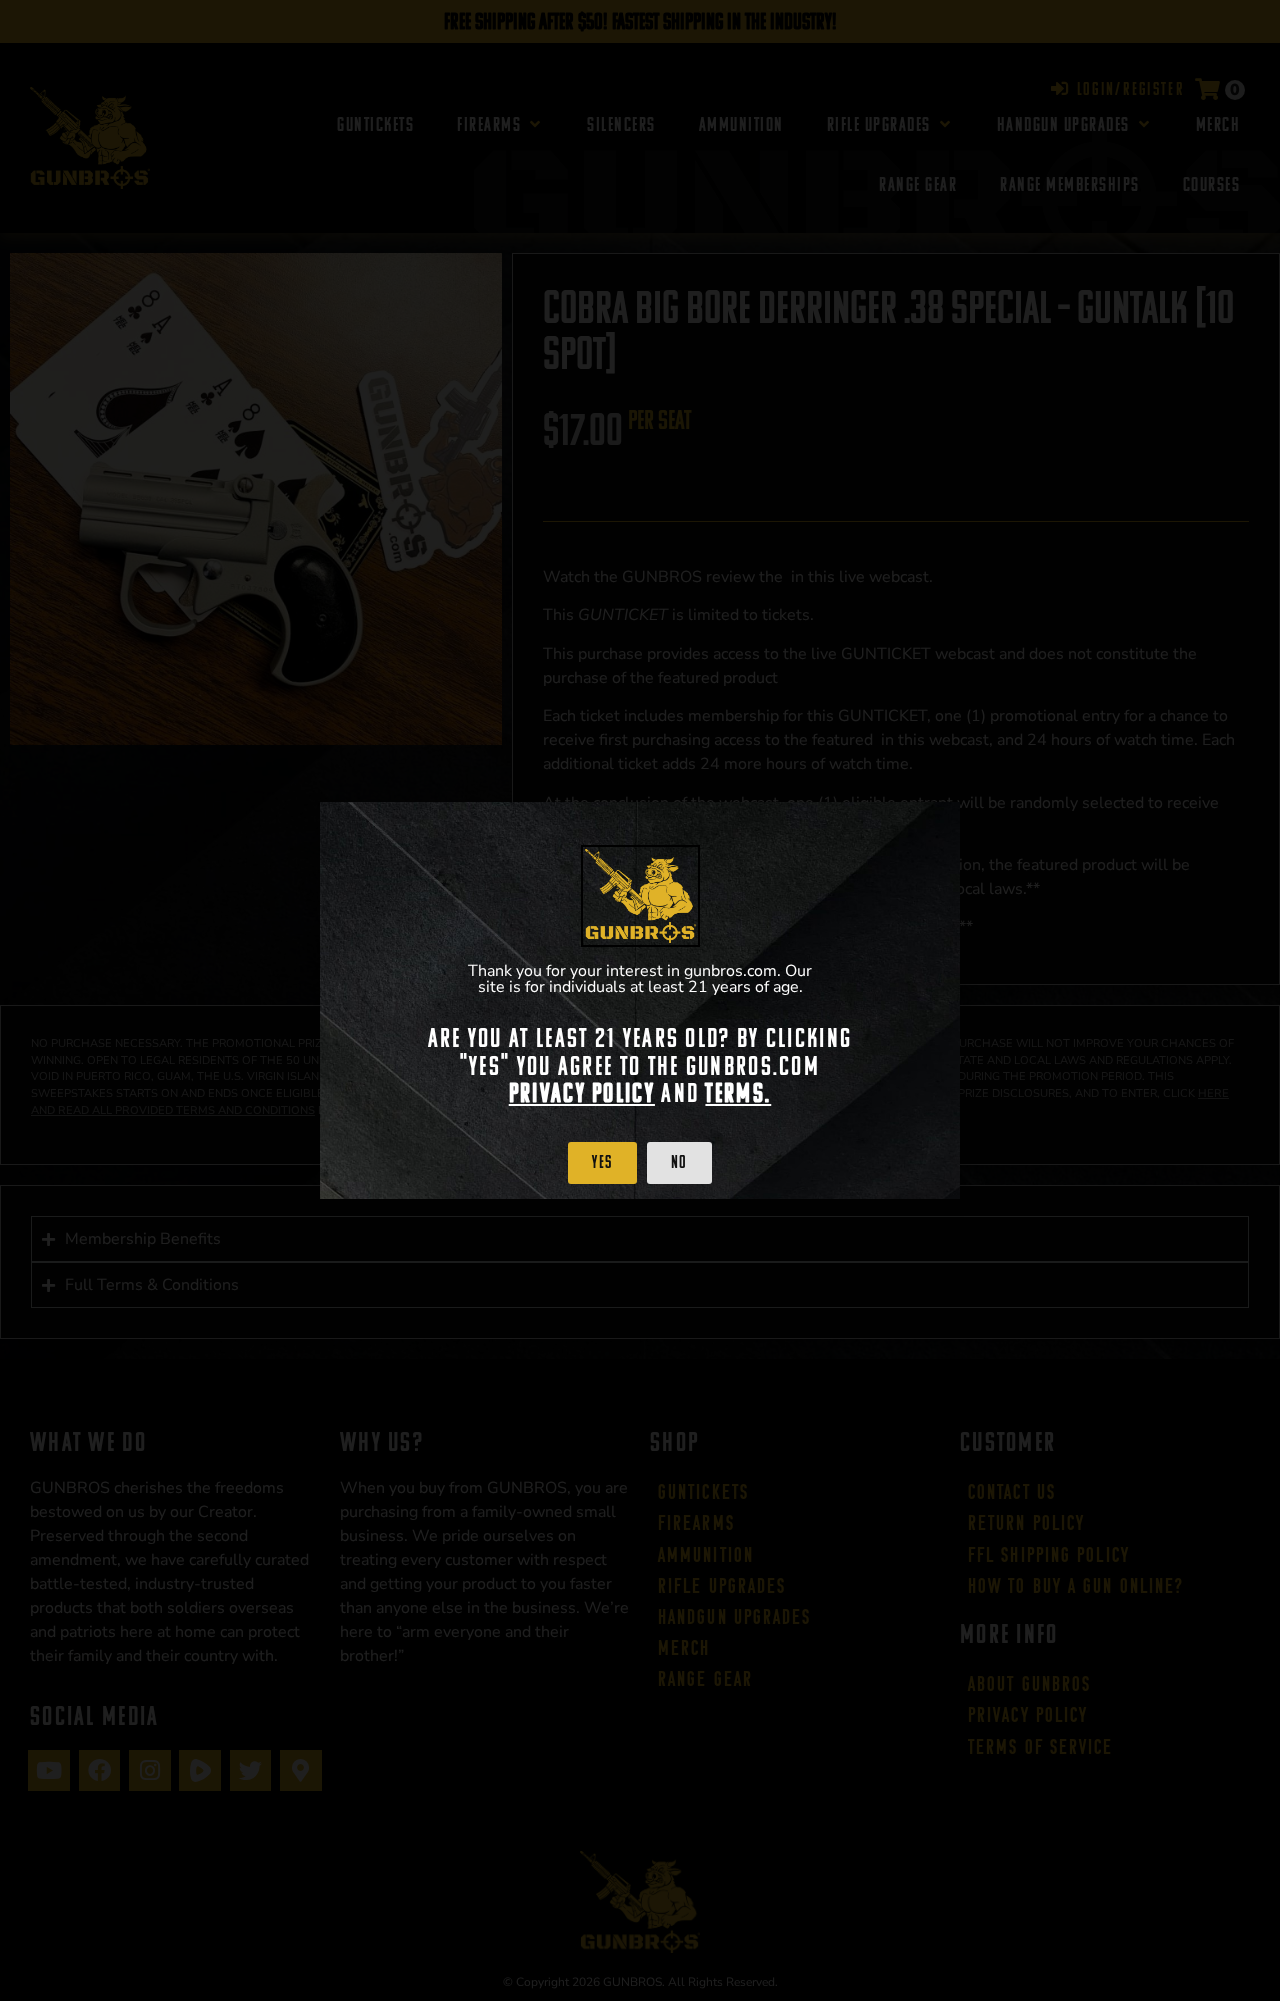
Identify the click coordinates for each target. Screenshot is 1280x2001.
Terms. (738, 1093)
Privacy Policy (582, 1093)
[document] (640, 1000)
